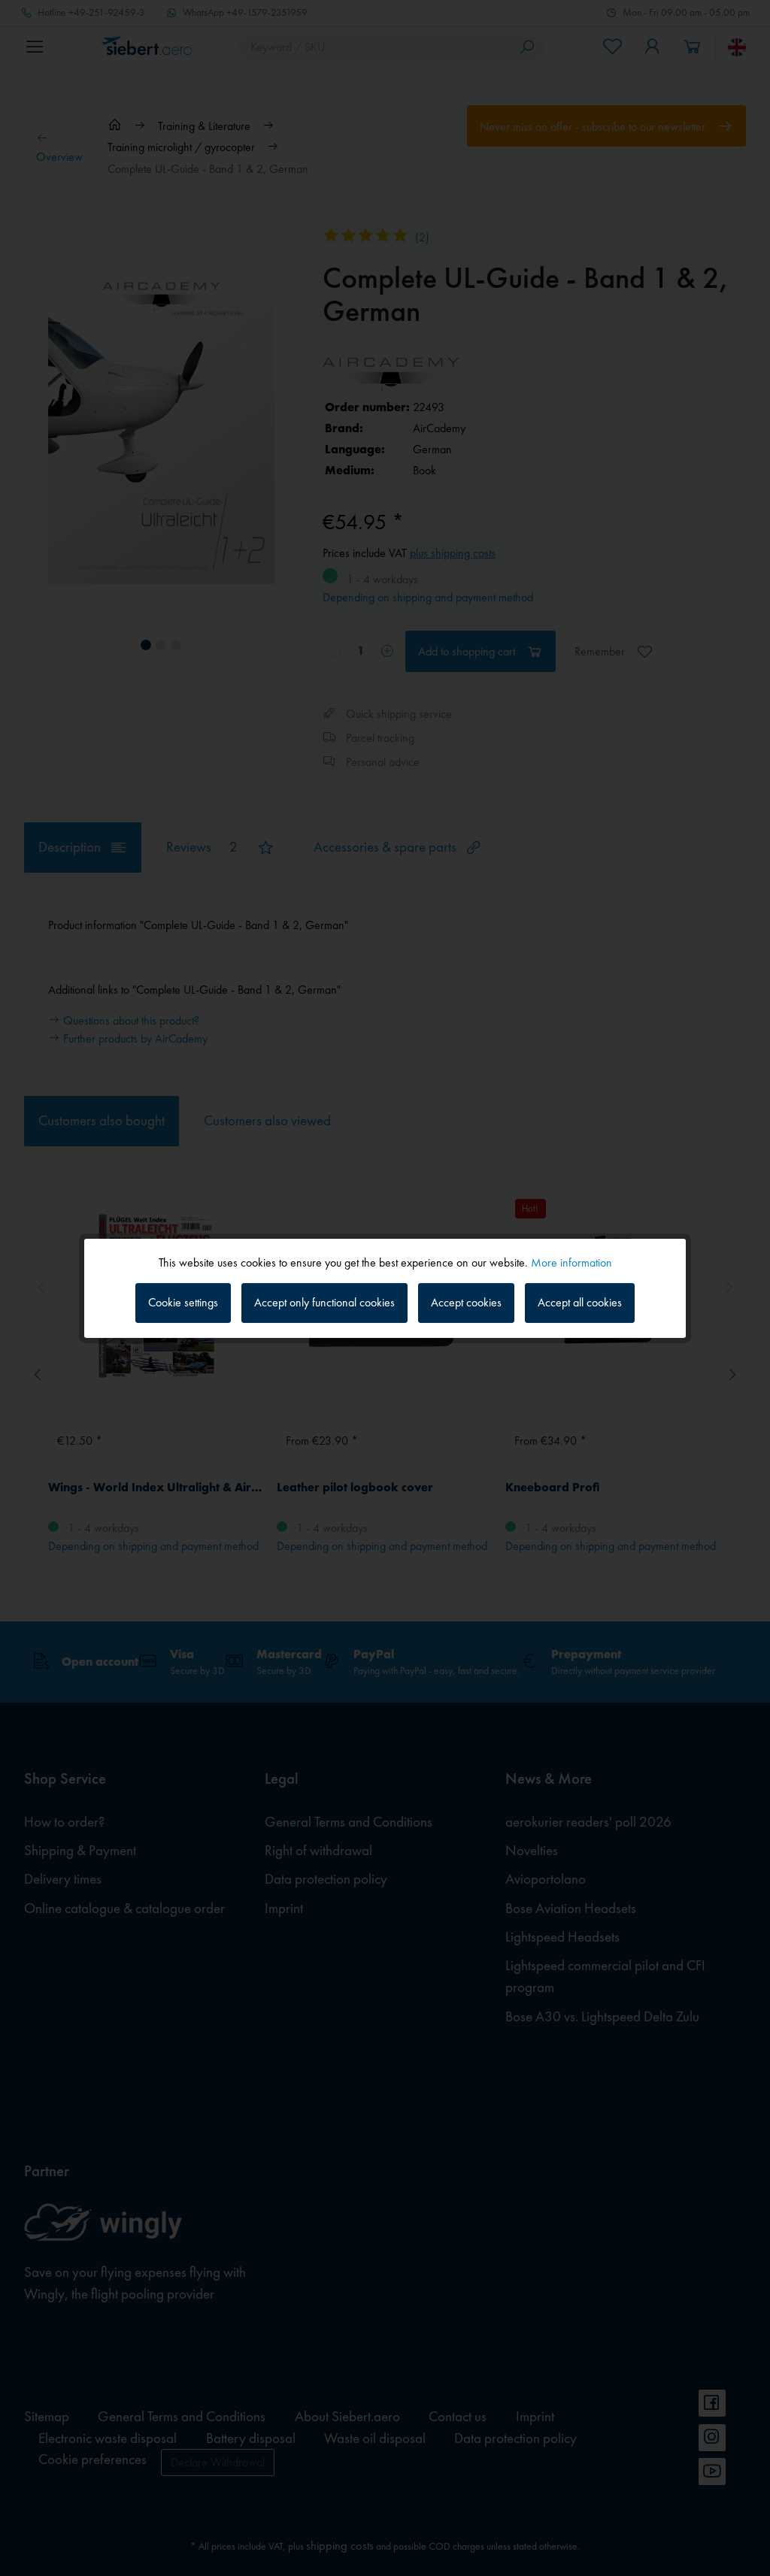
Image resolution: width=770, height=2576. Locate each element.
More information (571, 1262)
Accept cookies (466, 1302)
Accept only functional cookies (324, 1302)
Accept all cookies (580, 1302)
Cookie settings (183, 1302)
